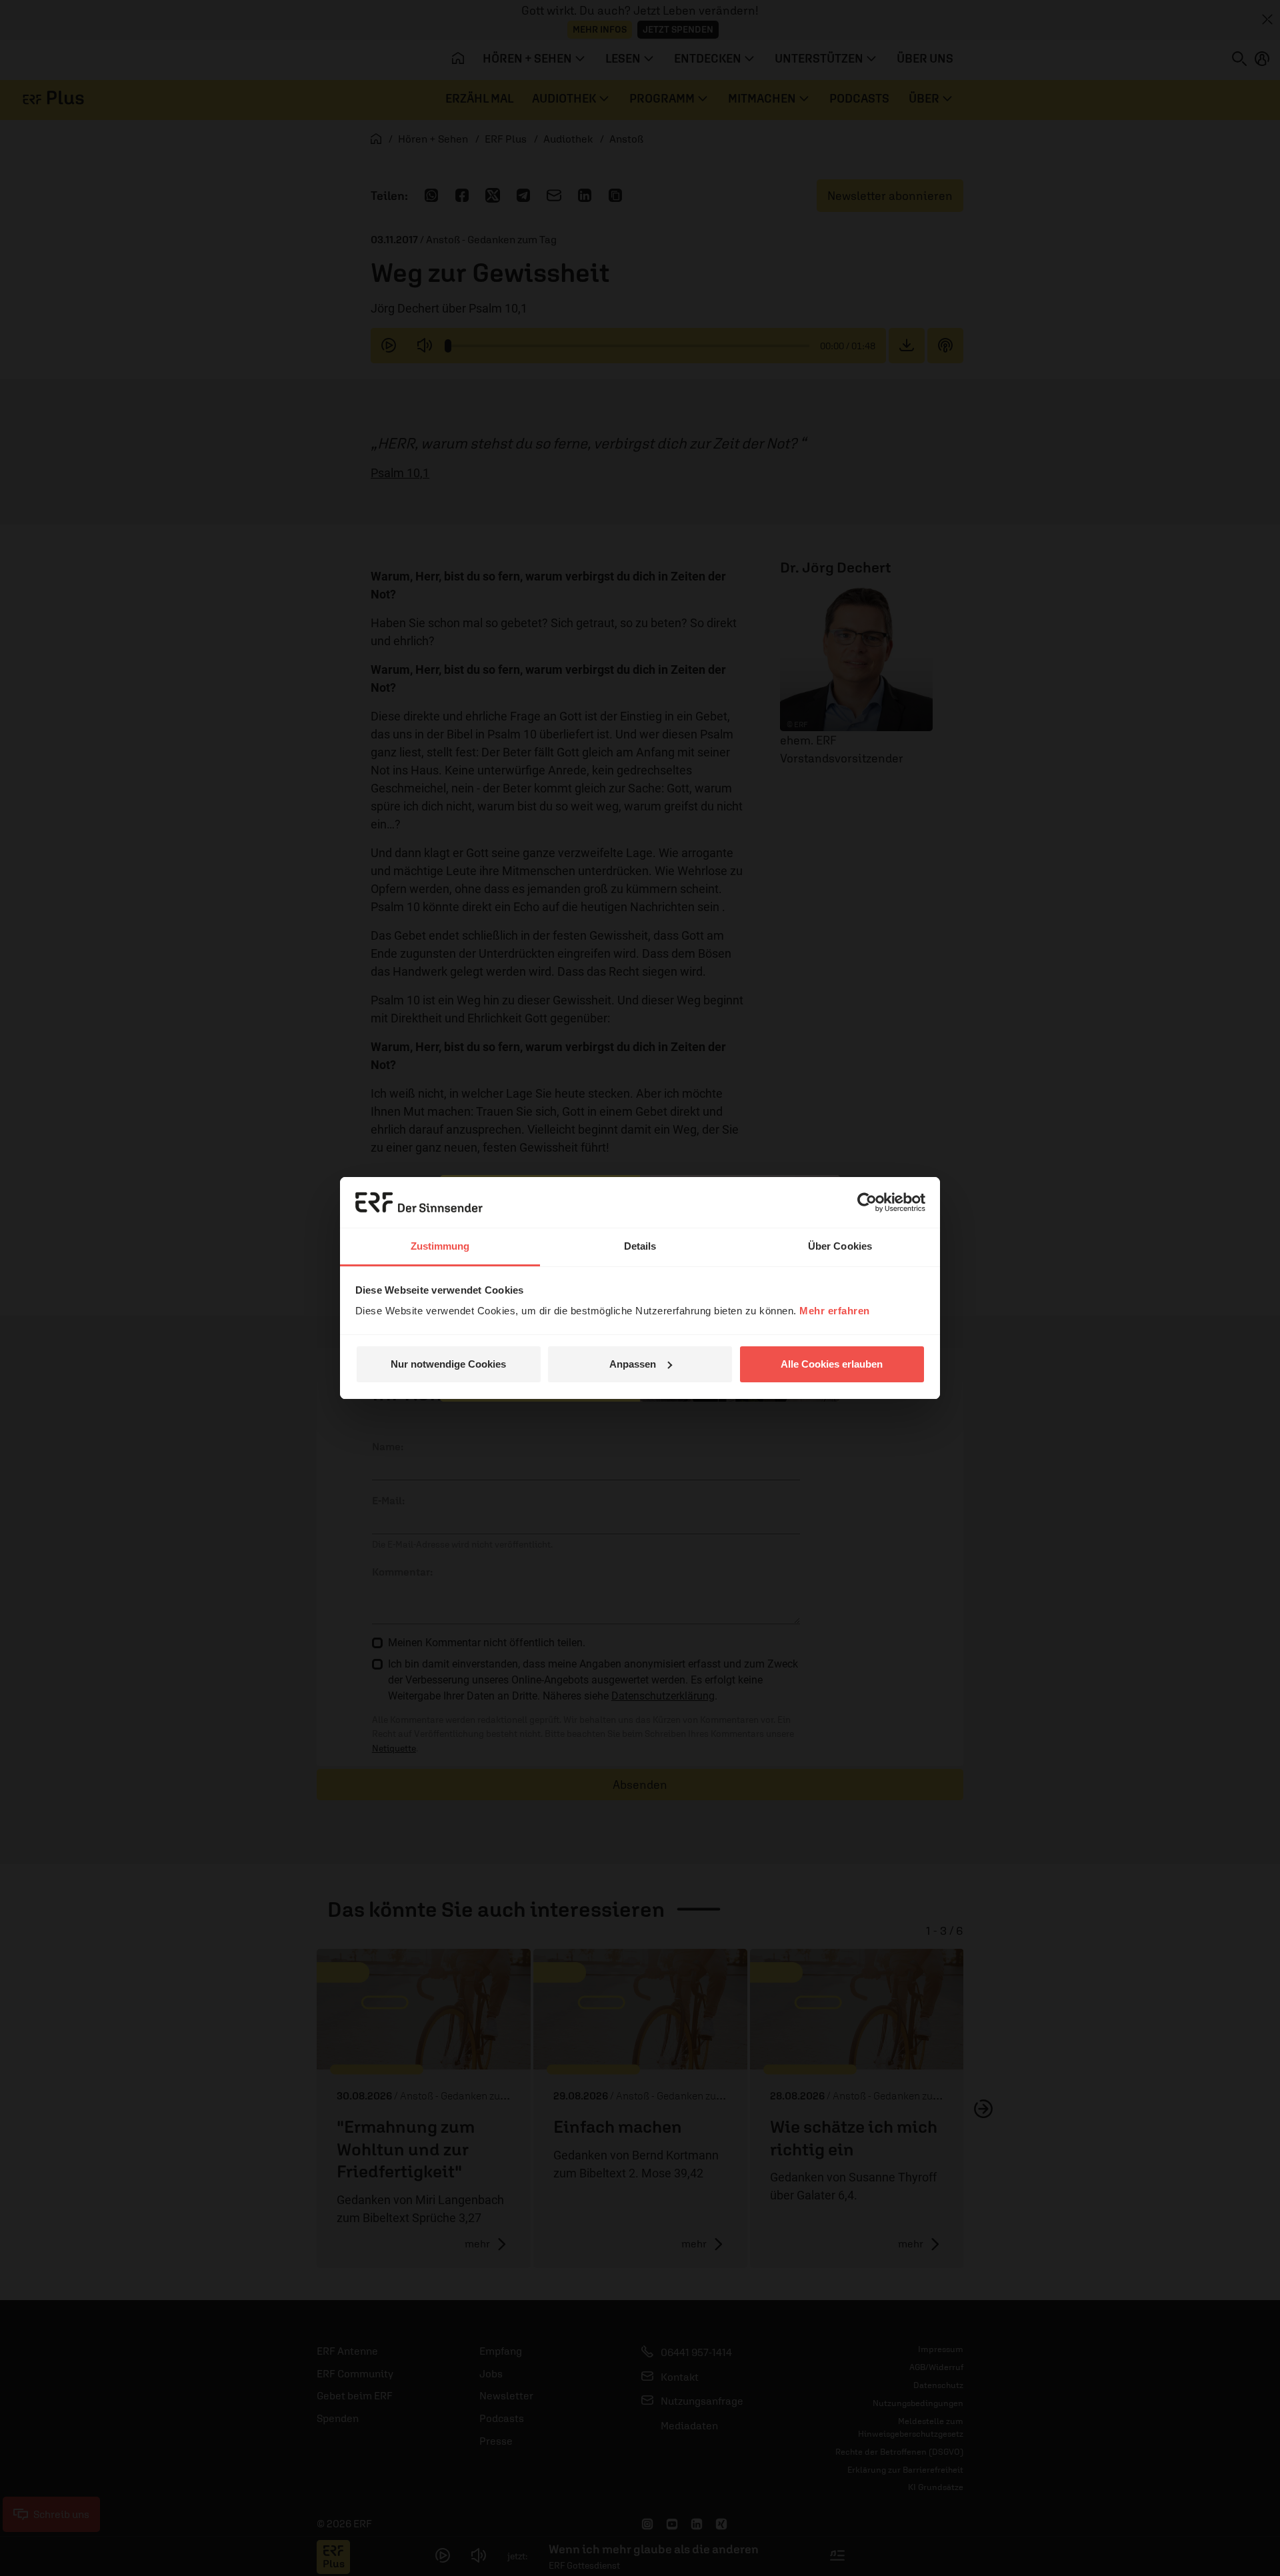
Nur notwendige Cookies (448, 1364)
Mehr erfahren (835, 1311)
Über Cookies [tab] (840, 1246)
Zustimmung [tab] (440, 1246)
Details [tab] (640, 1246)
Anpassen (633, 1364)
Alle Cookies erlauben (832, 1364)
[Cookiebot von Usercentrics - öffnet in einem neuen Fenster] (867, 1202)
